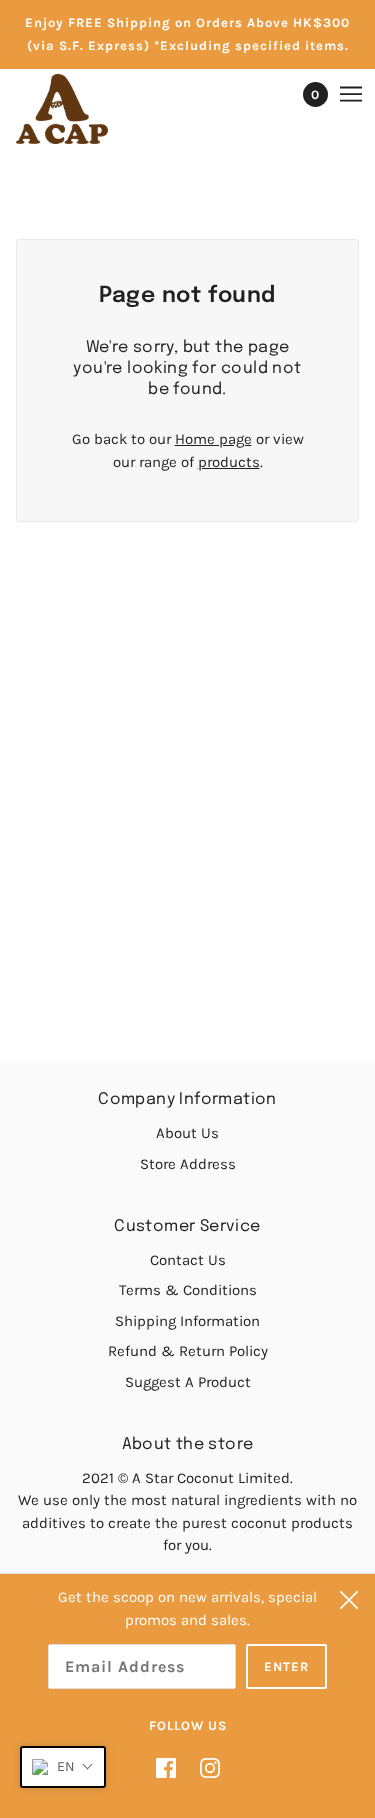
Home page (213, 439)
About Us (187, 1133)
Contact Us (188, 1260)
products (229, 462)
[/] (82, 109)
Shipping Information (187, 1321)
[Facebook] (172, 1767)
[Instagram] (204, 1767)
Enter (286, 1666)
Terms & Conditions (188, 1290)
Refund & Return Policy (188, 1351)
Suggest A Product (188, 1382)
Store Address (188, 1164)
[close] (349, 1600)
